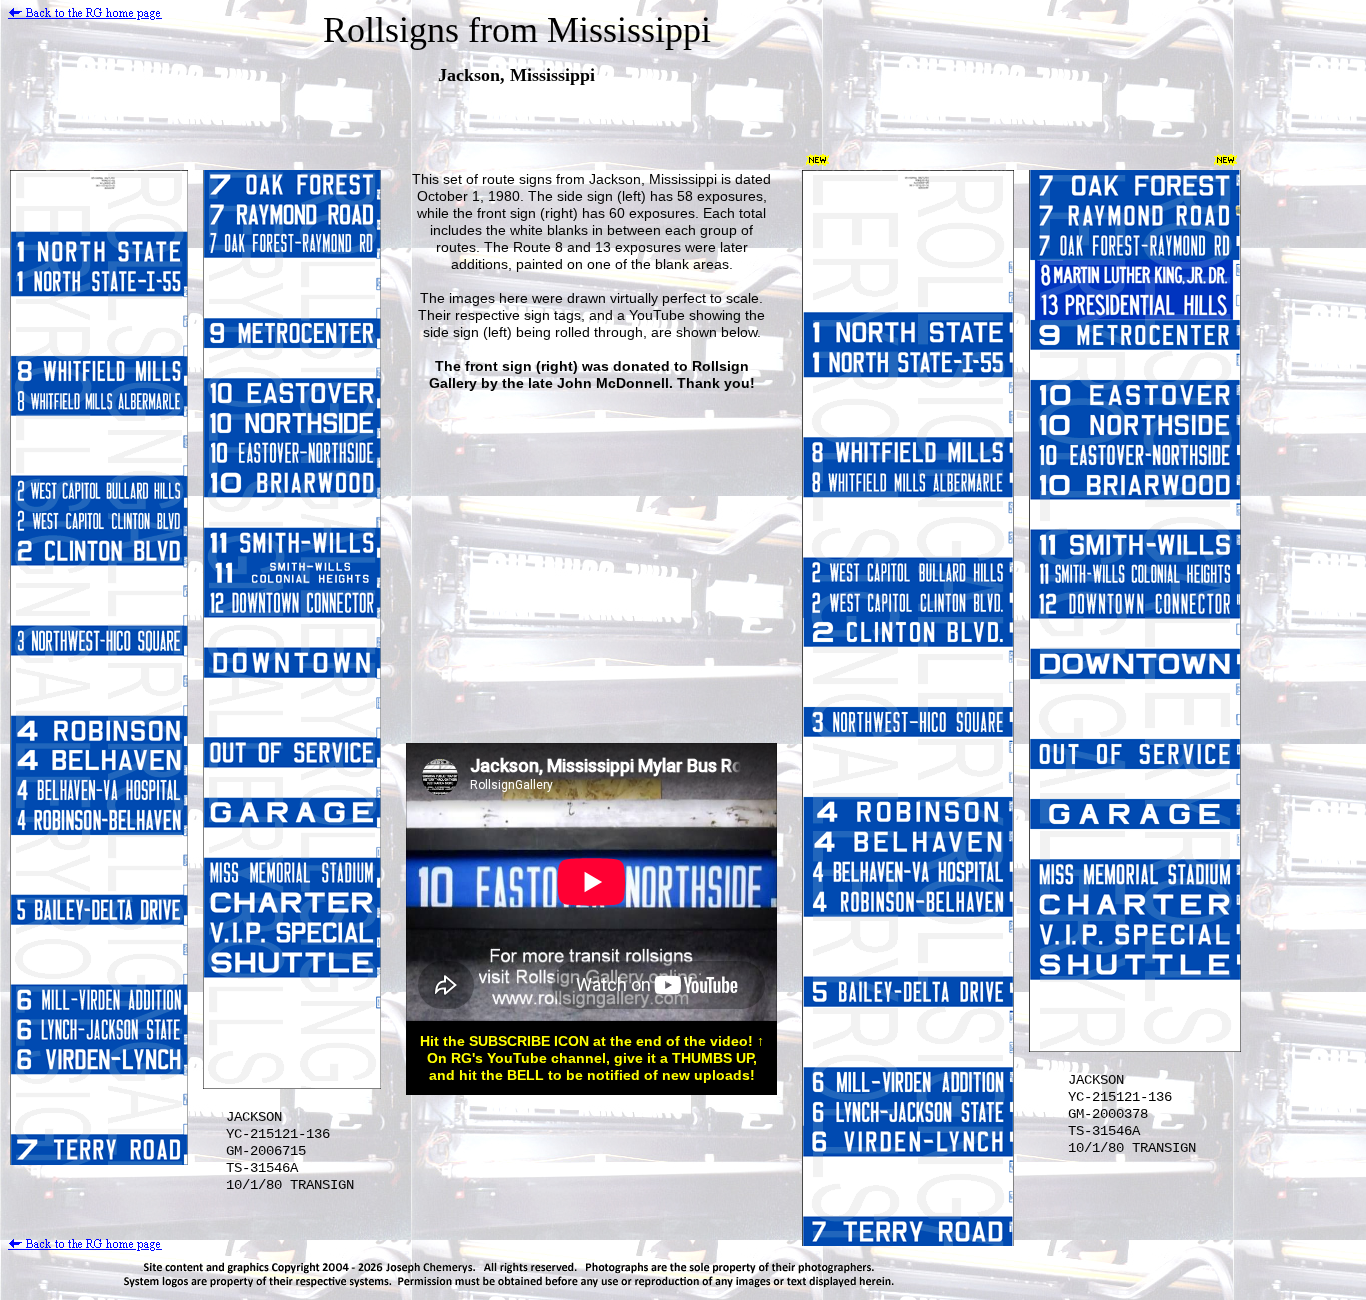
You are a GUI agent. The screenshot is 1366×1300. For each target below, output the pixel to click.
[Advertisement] (589, 561)
